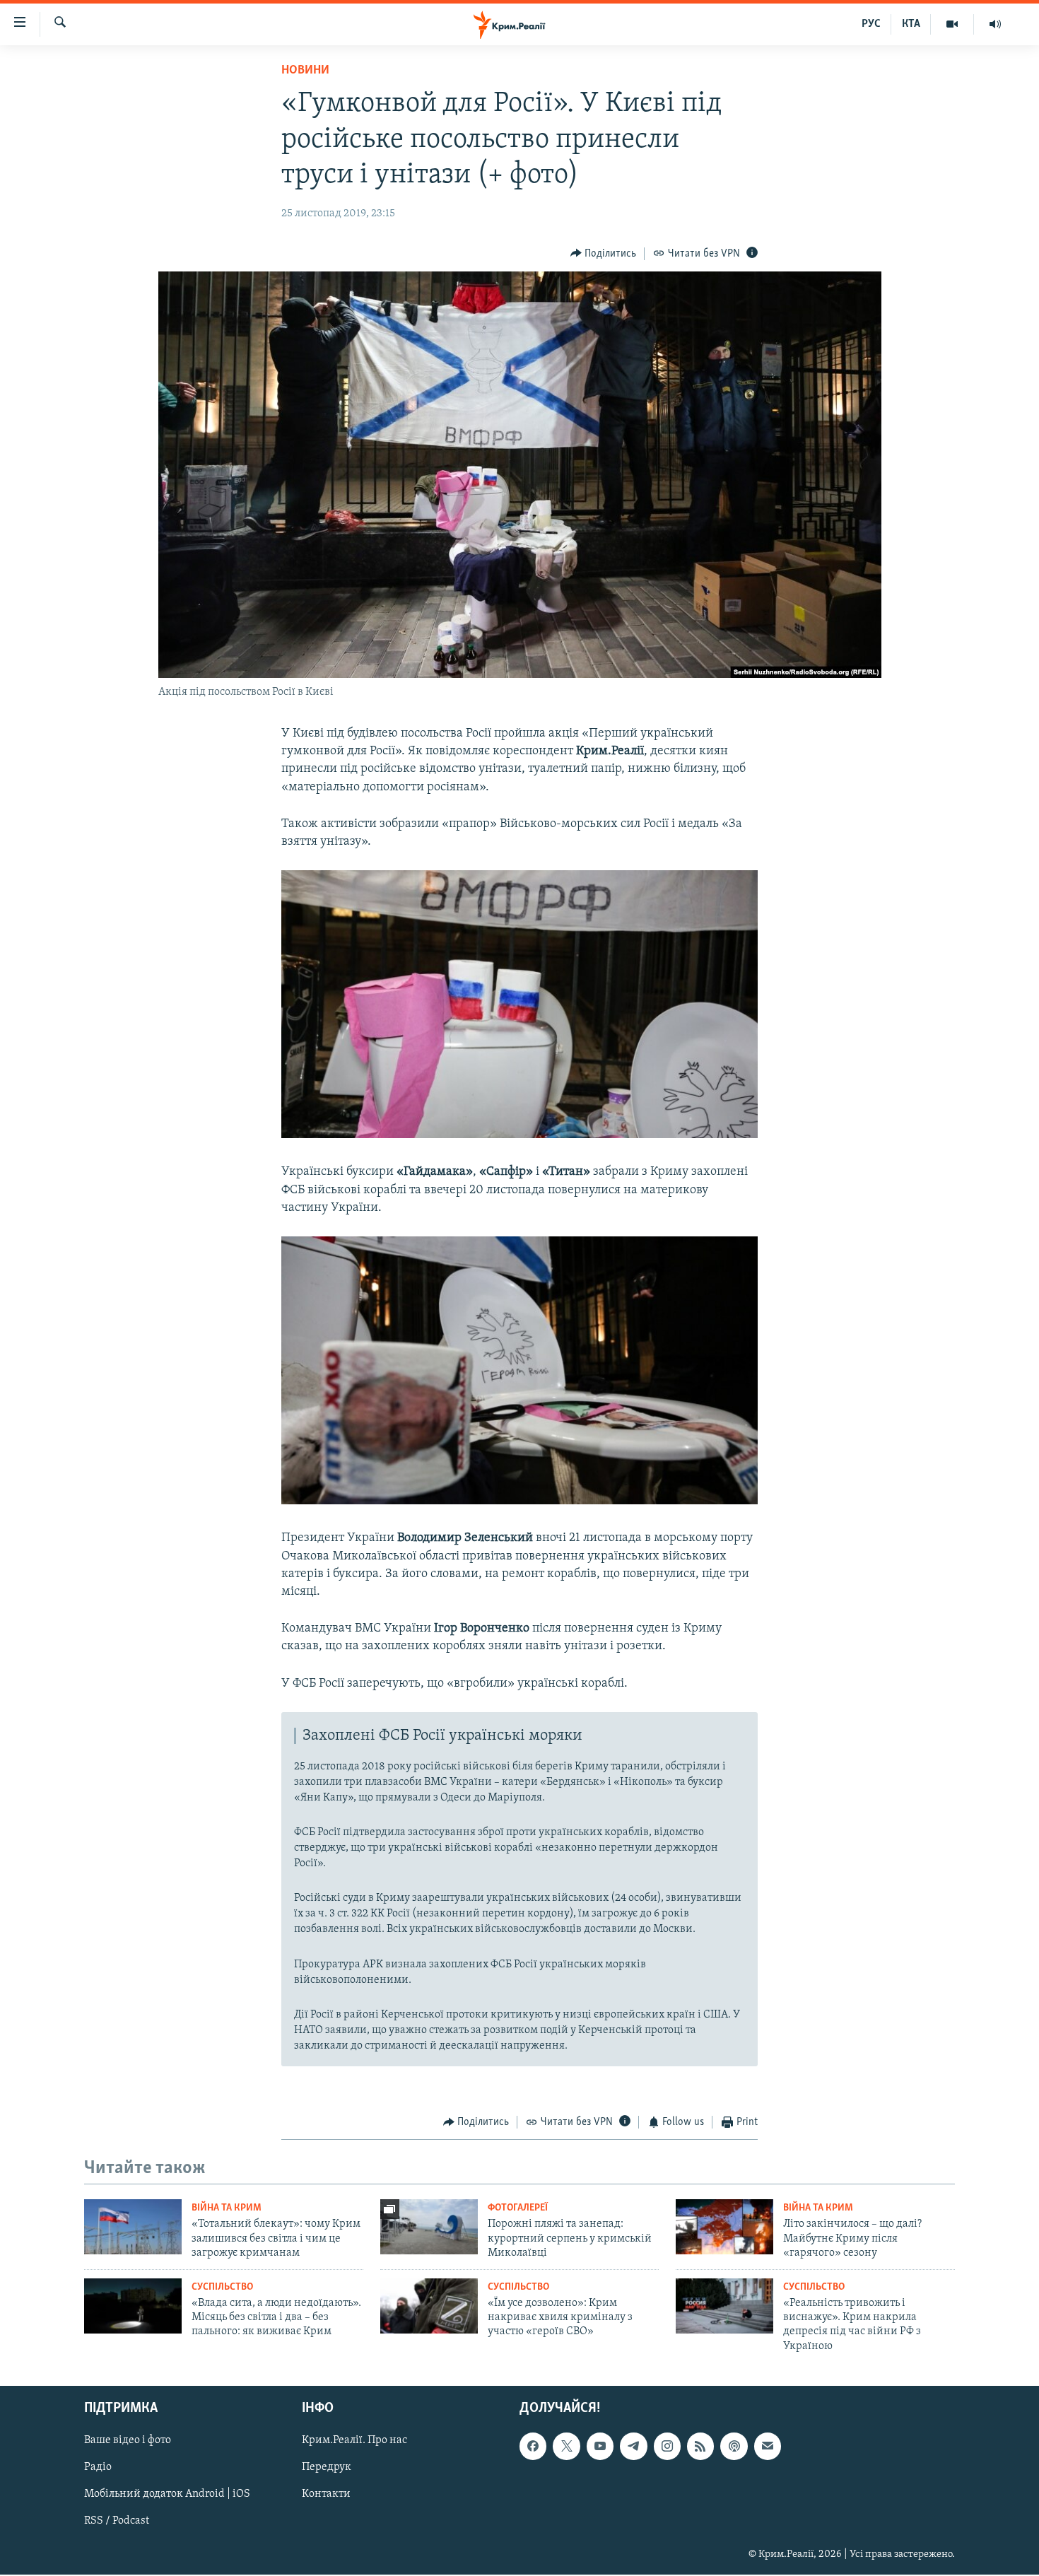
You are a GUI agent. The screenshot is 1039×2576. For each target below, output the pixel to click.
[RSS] (700, 2447)
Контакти (326, 2495)
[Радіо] (995, 24)
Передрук (327, 2468)
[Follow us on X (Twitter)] (566, 2447)
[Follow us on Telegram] (633, 2447)
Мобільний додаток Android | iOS (167, 2495)
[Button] (604, 254)
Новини (305, 71)
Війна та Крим (227, 2208)
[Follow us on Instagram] (667, 2447)
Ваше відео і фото (128, 2441)
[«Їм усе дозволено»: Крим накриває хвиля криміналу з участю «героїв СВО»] (429, 2306)
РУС (871, 24)
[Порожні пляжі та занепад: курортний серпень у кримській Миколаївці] (429, 2227)
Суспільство (222, 2287)
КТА (911, 24)
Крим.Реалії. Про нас (354, 2441)
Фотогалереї (518, 2208)
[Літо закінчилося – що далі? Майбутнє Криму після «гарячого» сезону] (724, 2227)
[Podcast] (734, 2447)
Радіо (98, 2468)
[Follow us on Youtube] (600, 2447)
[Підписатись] (768, 2447)
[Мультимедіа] (952, 24)
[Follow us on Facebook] (533, 2447)
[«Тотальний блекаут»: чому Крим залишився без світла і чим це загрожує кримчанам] (133, 2227)
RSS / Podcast (117, 2522)
